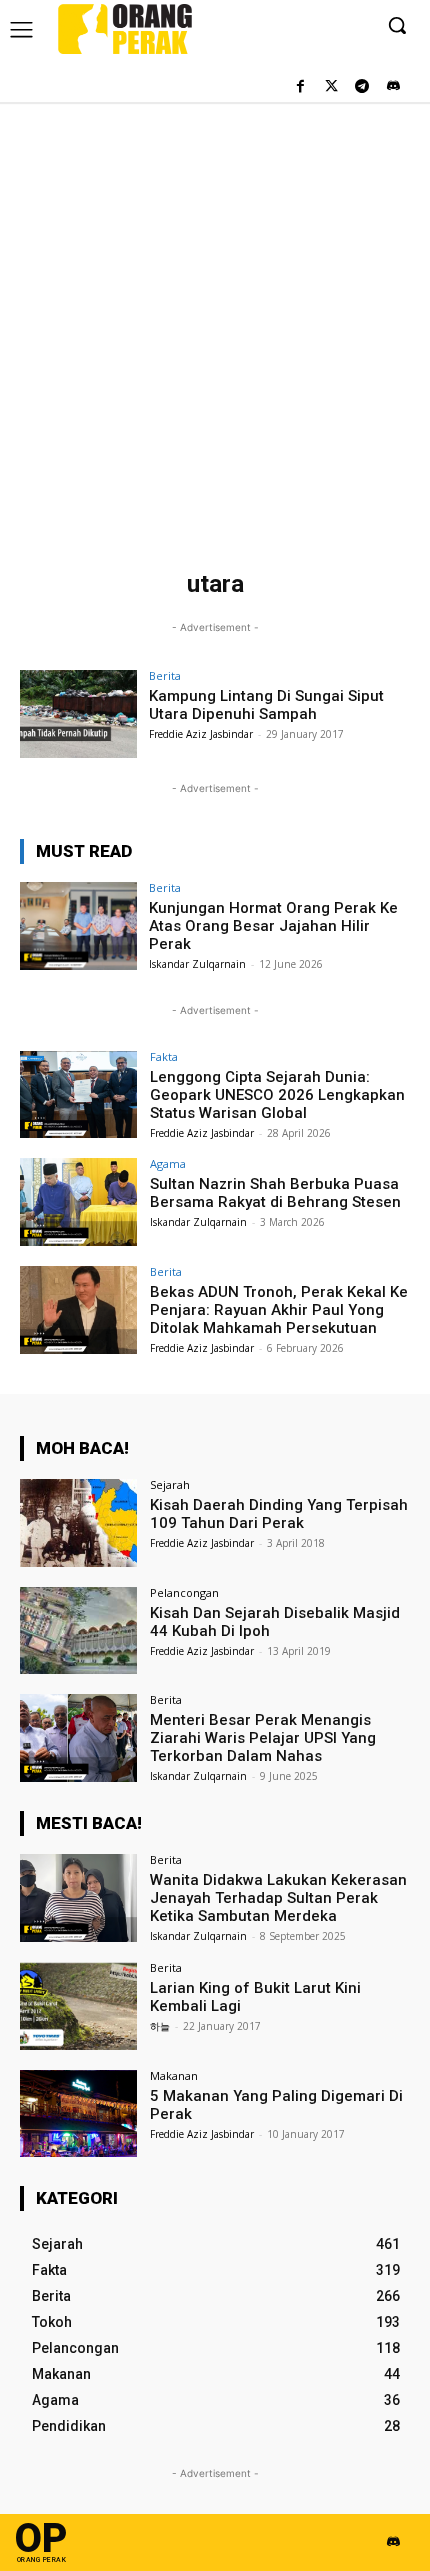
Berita (165, 675)
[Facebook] (300, 87)
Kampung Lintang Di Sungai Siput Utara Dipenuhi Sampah (266, 705)
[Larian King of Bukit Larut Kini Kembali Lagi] (78, 2006)
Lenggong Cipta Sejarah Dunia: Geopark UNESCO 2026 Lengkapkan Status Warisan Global (277, 1095)
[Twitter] (331, 87)
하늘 (160, 2026)
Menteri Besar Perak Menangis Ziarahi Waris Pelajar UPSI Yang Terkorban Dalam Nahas (263, 1738)
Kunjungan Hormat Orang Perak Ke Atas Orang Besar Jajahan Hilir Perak (273, 926)
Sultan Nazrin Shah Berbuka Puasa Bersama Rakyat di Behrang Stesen (275, 1193)
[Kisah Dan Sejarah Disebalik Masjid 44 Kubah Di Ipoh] (78, 1631)
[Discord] (392, 87)
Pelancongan (184, 1592)
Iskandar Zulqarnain (197, 964)
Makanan (174, 2075)
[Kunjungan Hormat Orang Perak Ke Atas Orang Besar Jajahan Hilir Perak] (78, 926)
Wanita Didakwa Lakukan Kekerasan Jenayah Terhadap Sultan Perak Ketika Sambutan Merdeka (278, 1898)
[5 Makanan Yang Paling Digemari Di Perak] (78, 2114)
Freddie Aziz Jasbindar (201, 734)
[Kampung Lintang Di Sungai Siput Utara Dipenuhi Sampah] (78, 714)
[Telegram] (361, 87)
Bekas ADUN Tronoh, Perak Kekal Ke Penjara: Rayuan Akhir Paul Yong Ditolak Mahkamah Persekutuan (279, 1310)
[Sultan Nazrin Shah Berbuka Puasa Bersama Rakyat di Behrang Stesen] (78, 1202)
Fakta (164, 1056)
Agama (168, 1163)
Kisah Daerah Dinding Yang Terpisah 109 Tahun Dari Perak (279, 1514)
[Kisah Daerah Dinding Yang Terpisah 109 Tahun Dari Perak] (78, 1523)
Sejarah (170, 1484)
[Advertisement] (215, 327)
